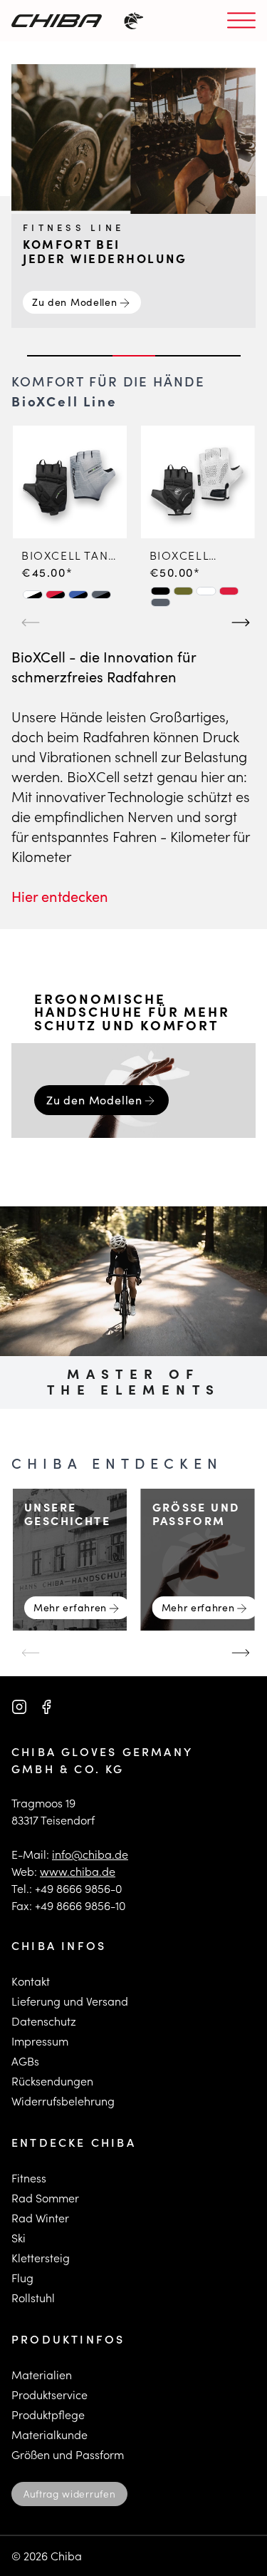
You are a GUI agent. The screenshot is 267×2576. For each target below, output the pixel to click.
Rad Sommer (45, 2198)
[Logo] (57, 21)
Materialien (42, 2375)
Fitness (29, 2178)
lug (25, 2278)
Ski (19, 2238)
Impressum (40, 2041)
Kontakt (31, 1981)
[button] (33, 595)
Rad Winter (40, 2218)
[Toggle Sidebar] (241, 21)
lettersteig (44, 2258)
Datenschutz (44, 2021)
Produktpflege (48, 2415)
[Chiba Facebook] (46, 1707)
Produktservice (49, 2395)
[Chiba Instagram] (19, 1707)
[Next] (239, 617)
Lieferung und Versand (70, 2001)
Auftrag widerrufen (69, 2494)
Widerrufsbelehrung (63, 2101)
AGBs (25, 2061)
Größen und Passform (68, 2454)
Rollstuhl (33, 2298)
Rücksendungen (52, 2081)
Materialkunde (49, 2434)
